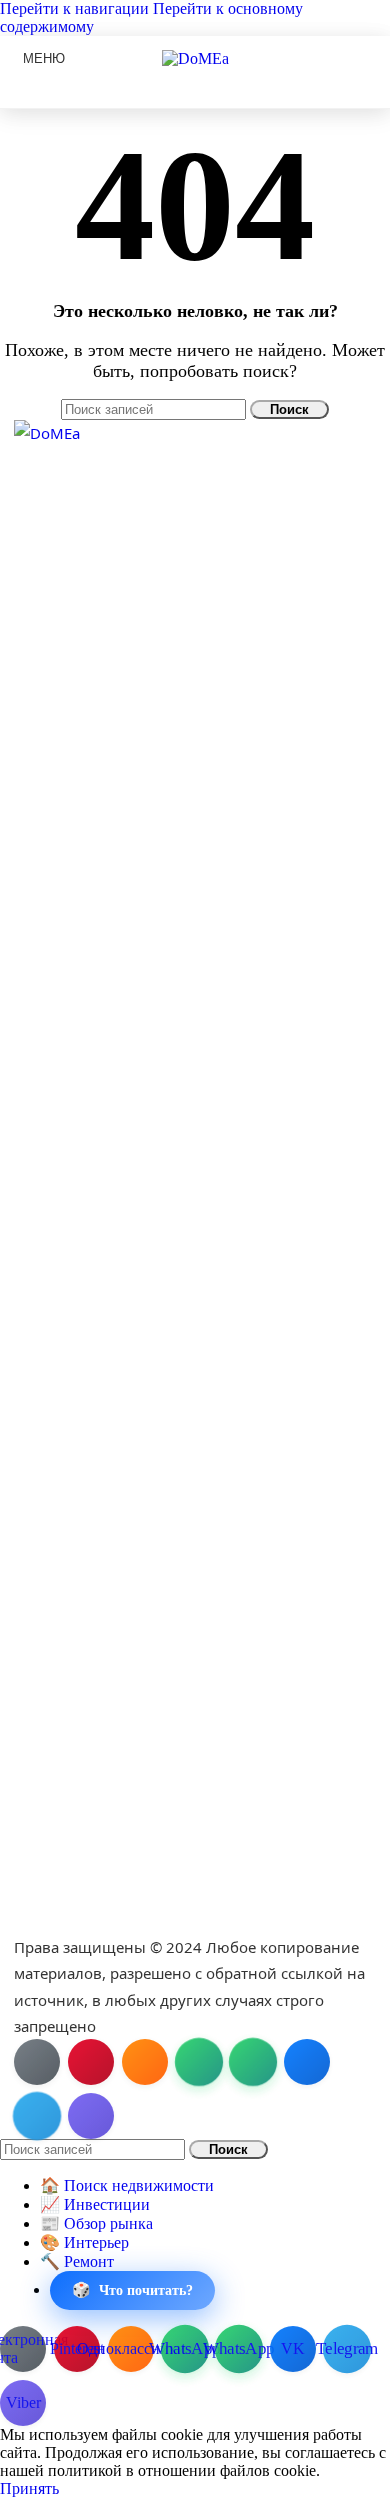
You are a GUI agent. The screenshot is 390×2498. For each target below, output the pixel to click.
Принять (29, 2488)
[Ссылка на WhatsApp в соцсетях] (199, 2062)
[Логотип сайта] (195, 58)
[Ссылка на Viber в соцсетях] (91, 2116)
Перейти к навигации (76, 8)
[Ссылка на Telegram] (37, 2116)
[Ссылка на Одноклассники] (145, 2062)
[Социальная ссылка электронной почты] (37, 2062)
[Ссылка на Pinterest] (91, 2062)
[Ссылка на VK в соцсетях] (307, 2062)
